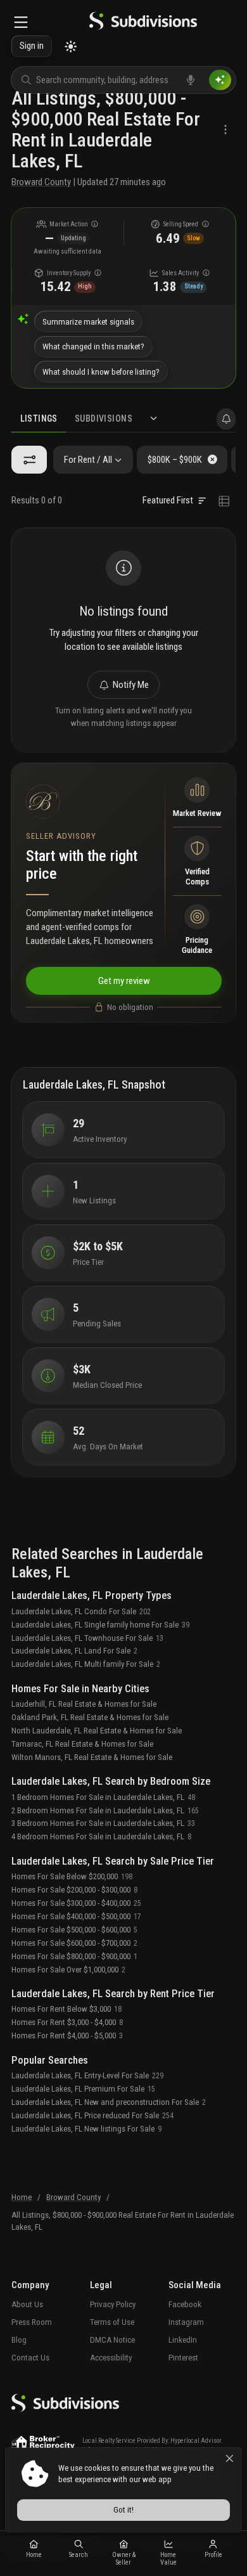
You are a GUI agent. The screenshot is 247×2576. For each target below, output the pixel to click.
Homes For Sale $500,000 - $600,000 (74, 1930)
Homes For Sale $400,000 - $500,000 (76, 1916)
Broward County (41, 182)
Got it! (123, 2510)
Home (22, 2197)
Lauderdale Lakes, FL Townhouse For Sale (87, 1638)
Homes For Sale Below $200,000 (72, 1876)
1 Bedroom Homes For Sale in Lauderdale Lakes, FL (103, 1797)
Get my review (123, 980)
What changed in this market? (93, 346)
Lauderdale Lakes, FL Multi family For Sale (86, 1664)
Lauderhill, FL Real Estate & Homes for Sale (84, 1704)
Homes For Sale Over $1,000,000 (68, 1970)
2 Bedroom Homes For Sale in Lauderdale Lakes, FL (105, 1810)
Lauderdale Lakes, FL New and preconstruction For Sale (109, 2102)
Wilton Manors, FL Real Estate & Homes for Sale (92, 1757)
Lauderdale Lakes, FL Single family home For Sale (100, 1625)
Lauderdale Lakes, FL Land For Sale (74, 1651)
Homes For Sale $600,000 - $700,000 (74, 1943)
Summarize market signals (88, 322)
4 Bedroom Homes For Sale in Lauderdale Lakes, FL (101, 1836)
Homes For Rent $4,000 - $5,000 (67, 2036)
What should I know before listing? (101, 372)
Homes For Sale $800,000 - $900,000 (74, 1956)
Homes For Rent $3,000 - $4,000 (67, 2022)
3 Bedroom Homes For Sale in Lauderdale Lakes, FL (103, 1823)
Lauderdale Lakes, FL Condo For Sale (81, 1611)
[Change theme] (71, 47)
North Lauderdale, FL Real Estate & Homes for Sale (97, 1731)
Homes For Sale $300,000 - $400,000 (76, 1903)
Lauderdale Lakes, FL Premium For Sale (83, 2089)
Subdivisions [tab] (104, 418)
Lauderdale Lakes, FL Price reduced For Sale (92, 2115)
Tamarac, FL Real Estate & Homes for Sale (82, 1744)
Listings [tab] (39, 418)
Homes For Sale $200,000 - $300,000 (74, 1890)
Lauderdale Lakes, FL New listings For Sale (86, 2129)
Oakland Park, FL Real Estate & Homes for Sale (90, 1717)
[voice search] (191, 80)
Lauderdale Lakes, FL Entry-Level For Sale (87, 2075)
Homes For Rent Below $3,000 (66, 2009)
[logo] (143, 23)
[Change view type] (224, 501)
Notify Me (131, 685)
